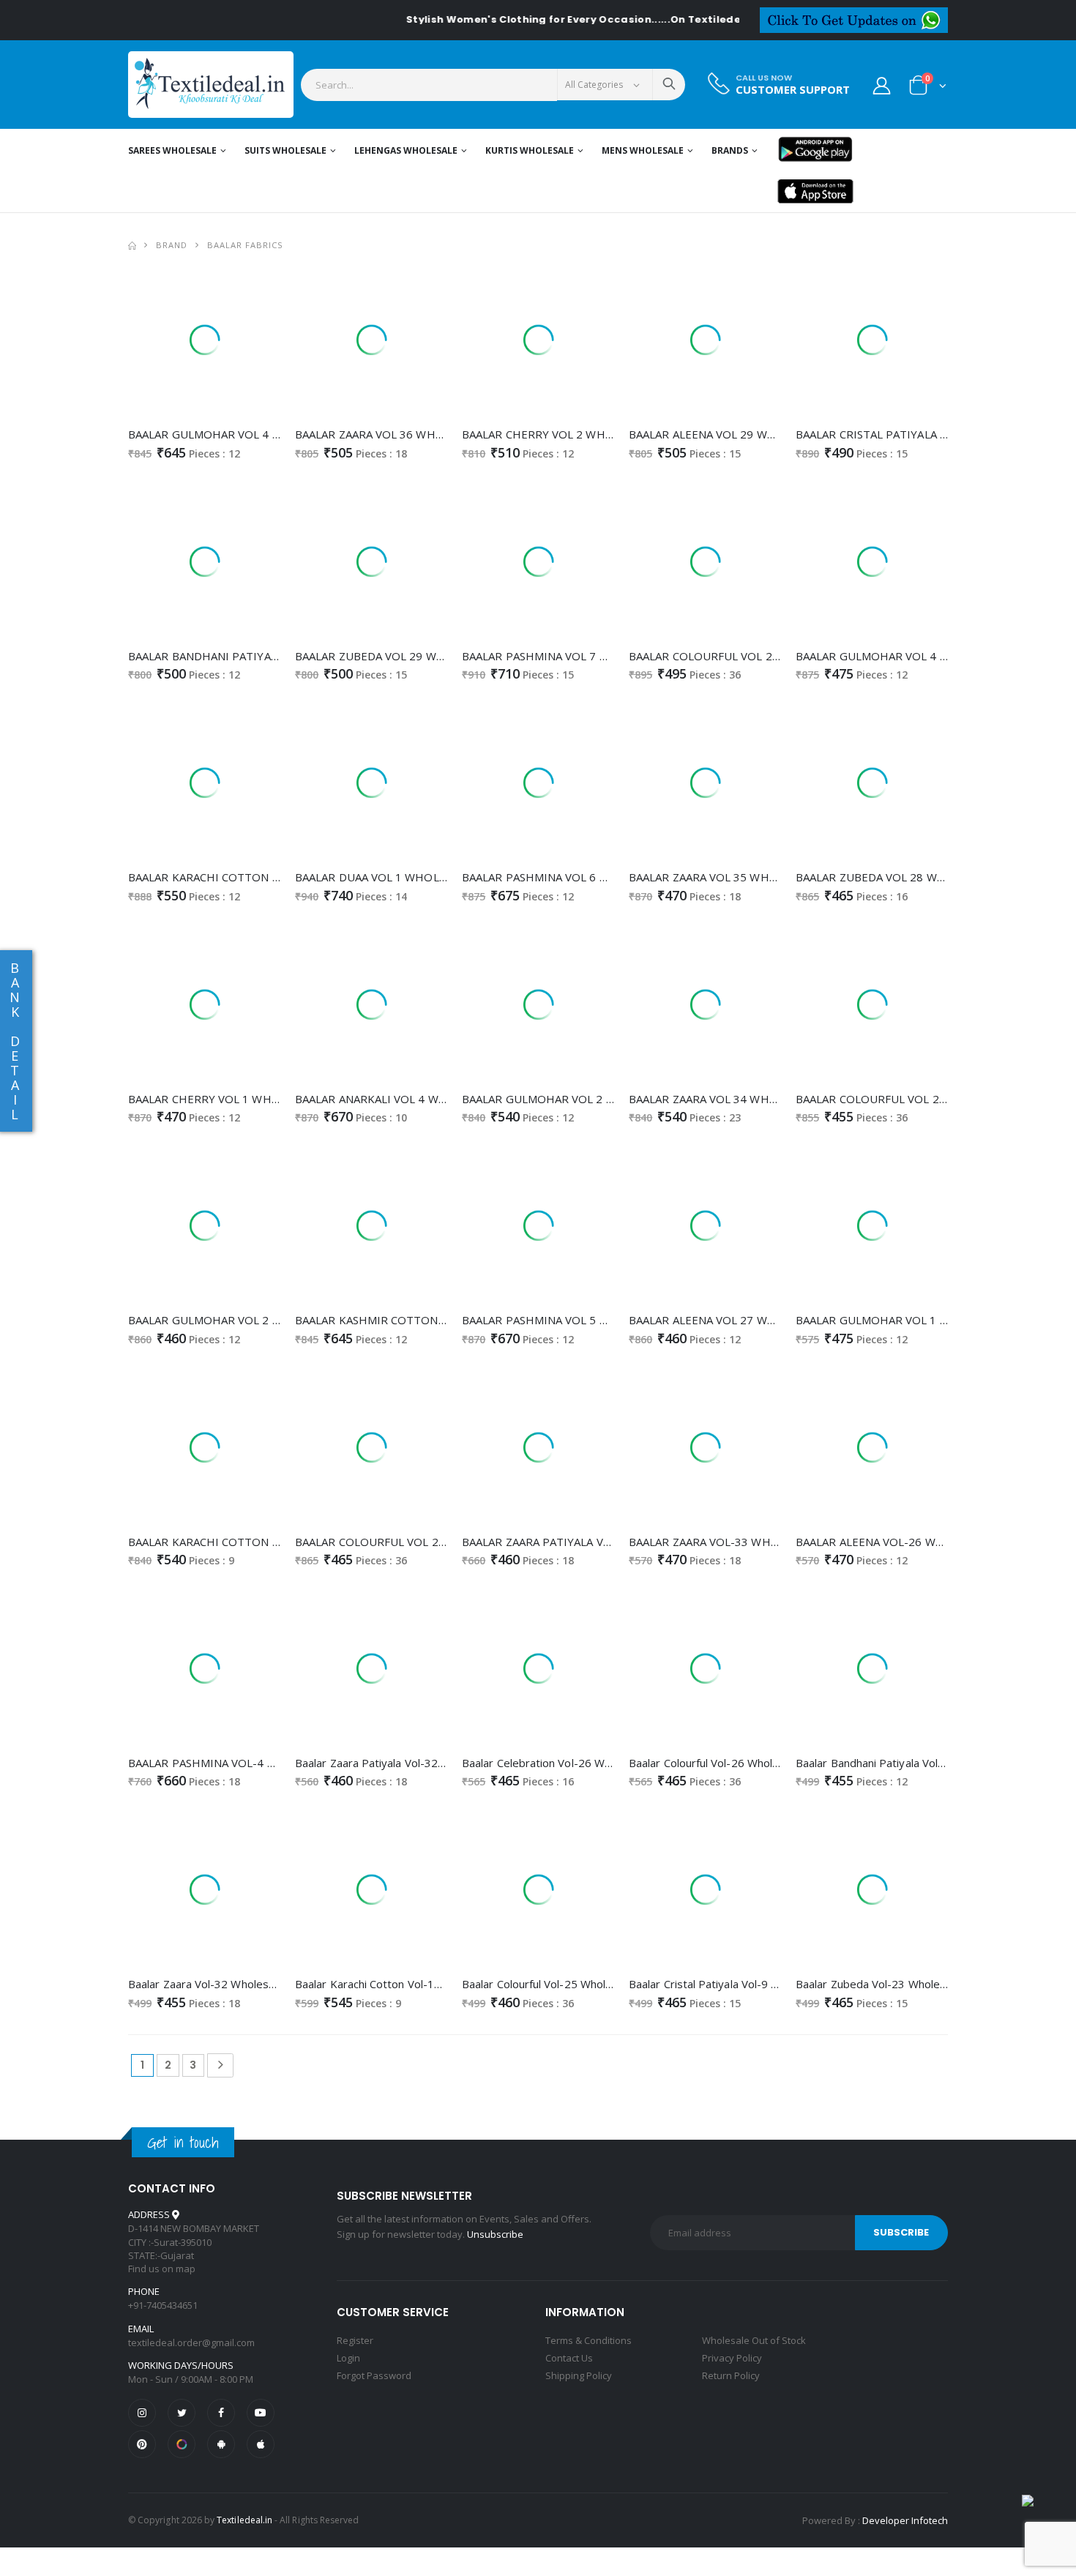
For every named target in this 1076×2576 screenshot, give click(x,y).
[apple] (261, 2444)
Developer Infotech (905, 2520)
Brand (172, 245)
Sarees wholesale (172, 150)
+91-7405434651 (163, 2305)
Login (348, 2358)
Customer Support (793, 90)
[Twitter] (182, 2413)
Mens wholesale (643, 150)
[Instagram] (142, 2413)
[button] (928, 88)
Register (355, 2340)
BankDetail (15, 1041)
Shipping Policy (579, 2375)
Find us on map (162, 2269)
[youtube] (261, 2413)
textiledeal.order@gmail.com (191, 2342)
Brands (730, 150)
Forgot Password (374, 2375)
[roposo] (182, 2444)
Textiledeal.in (244, 2520)
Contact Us (569, 2358)
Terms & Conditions (589, 2340)
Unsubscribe (495, 2234)
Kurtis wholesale (530, 150)
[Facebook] (221, 2413)
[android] (221, 2444)
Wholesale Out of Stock (754, 2340)
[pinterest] (142, 2444)
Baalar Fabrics (245, 245)
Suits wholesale (285, 150)
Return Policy (731, 2375)
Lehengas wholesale (406, 150)
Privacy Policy (732, 2358)
